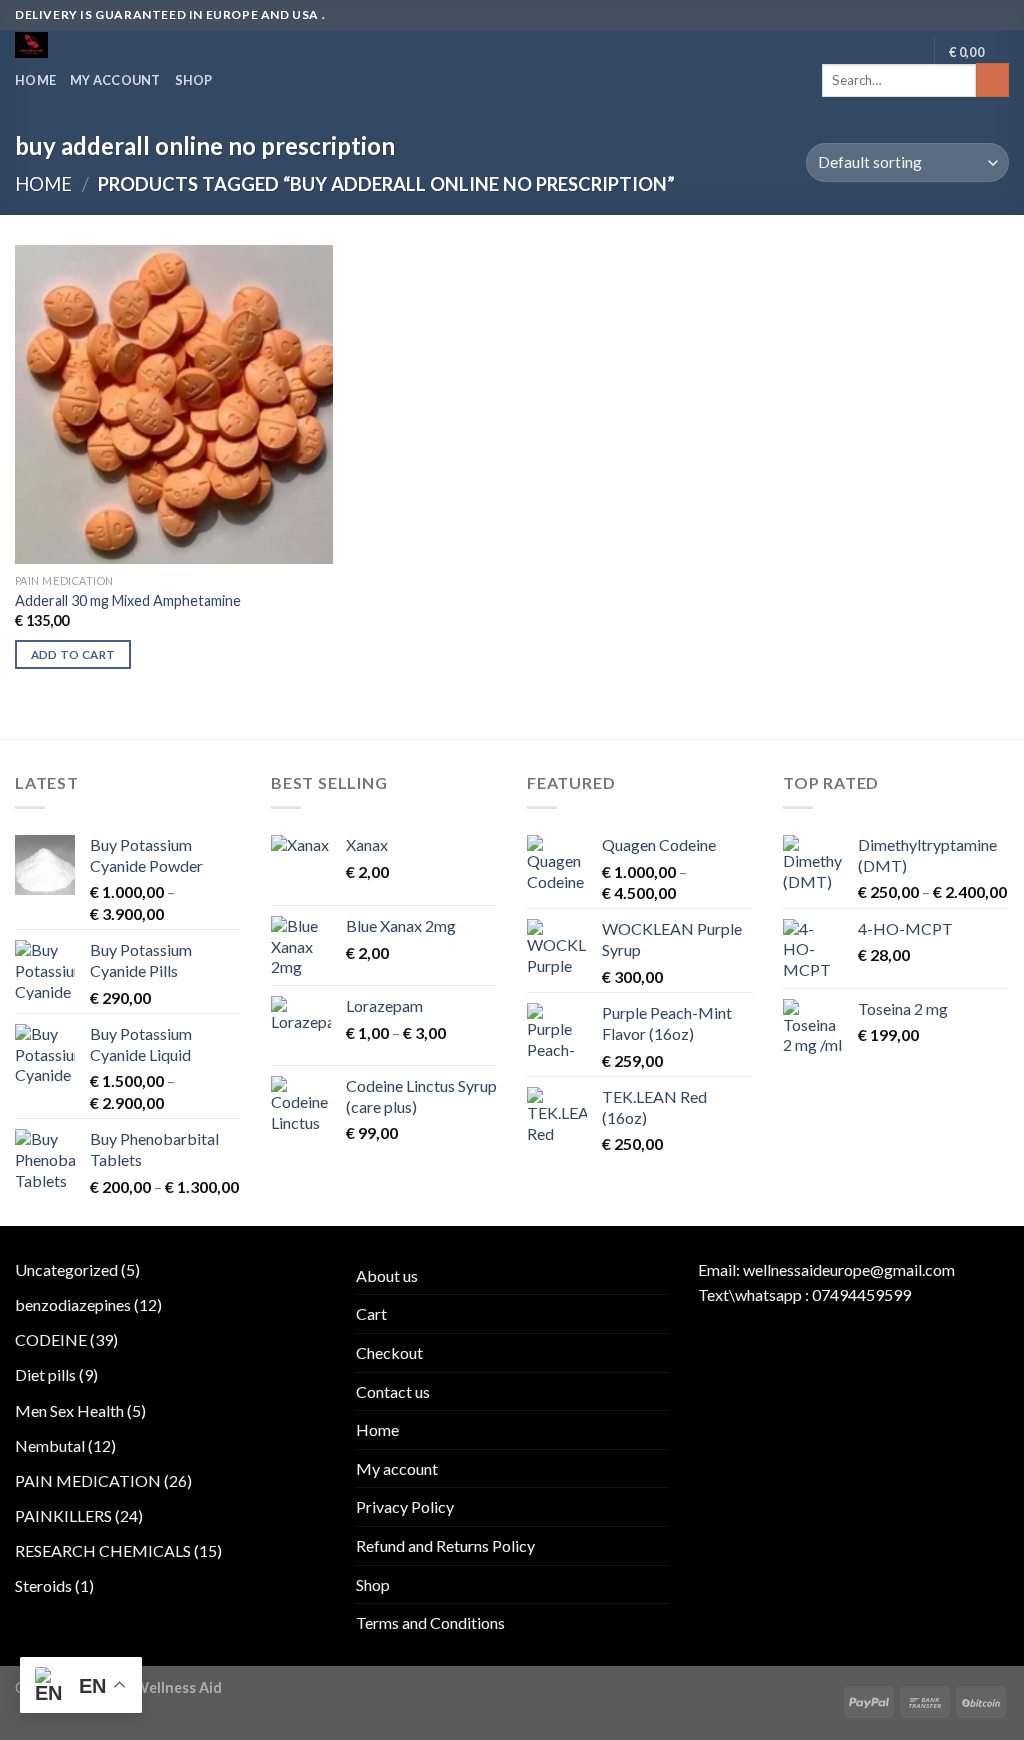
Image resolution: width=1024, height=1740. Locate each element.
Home (35, 80)
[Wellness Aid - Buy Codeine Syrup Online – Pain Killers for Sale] (98, 45)
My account (115, 80)
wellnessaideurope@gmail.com (849, 1269)
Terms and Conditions (430, 1622)
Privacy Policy (405, 1506)
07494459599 (861, 1294)
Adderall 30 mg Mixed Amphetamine (128, 600)
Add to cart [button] (73, 654)
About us (387, 1275)
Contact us (393, 1391)
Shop (194, 80)
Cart (371, 1313)
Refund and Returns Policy (445, 1545)
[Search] (992, 80)
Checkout (389, 1352)
